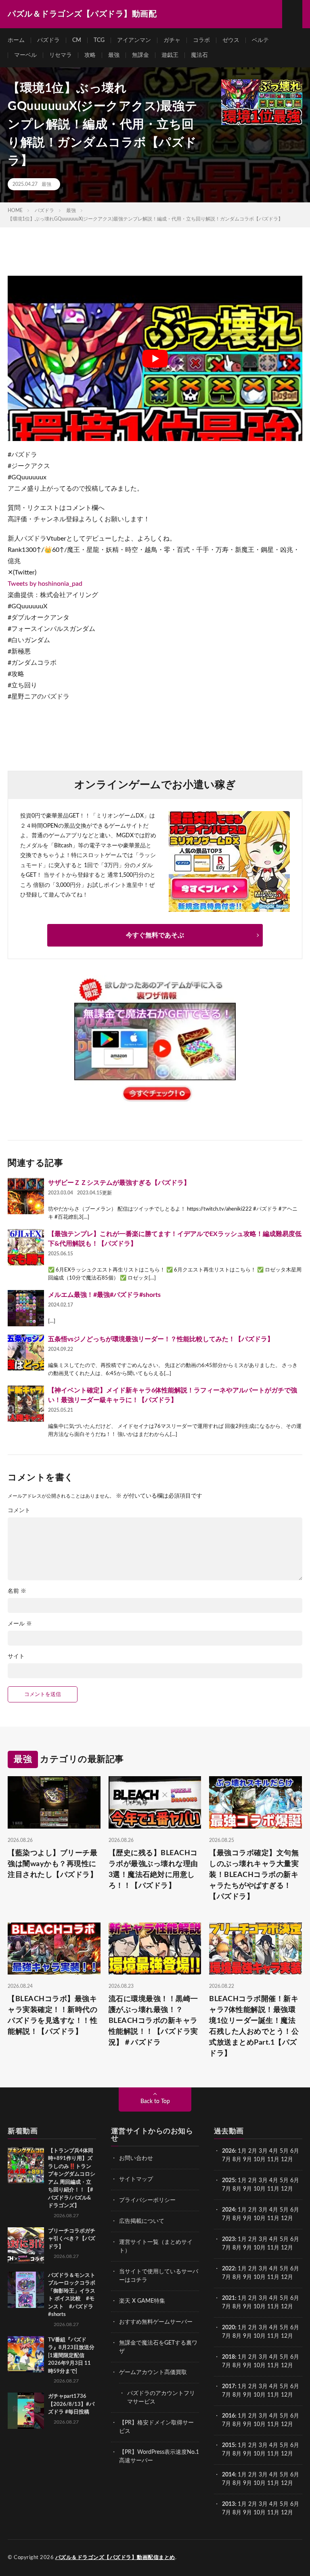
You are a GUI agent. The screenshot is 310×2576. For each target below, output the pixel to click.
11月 (273, 2189)
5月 (284, 2151)
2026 (228, 2151)
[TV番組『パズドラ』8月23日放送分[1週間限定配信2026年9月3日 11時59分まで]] (26, 2354)
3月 (263, 2151)
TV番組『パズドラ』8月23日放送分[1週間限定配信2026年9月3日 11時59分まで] (71, 2356)
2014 (228, 2475)
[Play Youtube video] (155, 358)
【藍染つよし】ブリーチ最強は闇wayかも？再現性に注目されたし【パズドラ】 (52, 1864)
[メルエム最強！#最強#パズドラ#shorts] (26, 1308)
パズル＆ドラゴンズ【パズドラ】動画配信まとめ (115, 2558)
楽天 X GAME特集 (142, 2301)
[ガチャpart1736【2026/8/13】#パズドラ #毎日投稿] (26, 2411)
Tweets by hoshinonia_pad (45, 584)
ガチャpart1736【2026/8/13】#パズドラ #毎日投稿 (71, 2404)
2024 (228, 2210)
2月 (253, 2151)
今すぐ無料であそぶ (155, 935)
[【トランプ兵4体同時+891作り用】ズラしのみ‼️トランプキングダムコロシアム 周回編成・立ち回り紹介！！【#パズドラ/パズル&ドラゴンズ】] (26, 2165)
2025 (228, 2181)
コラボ (201, 40)
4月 (274, 2151)
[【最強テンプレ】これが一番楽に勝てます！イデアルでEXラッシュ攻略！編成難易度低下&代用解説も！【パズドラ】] (26, 1247)
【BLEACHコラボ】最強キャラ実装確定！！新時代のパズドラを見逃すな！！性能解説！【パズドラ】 (52, 2015)
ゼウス (231, 40)
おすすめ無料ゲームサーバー (156, 2322)
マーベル (25, 55)
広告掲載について (142, 2221)
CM (77, 40)
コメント (19, 1511)
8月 (237, 2160)
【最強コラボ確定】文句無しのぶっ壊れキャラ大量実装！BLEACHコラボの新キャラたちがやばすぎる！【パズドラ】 (254, 1875)
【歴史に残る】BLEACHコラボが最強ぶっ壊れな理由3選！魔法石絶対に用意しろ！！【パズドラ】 (153, 1870)
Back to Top (155, 2102)
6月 (295, 2151)
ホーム (16, 40)
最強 (114, 55)
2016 (228, 2416)
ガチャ (172, 40)
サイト (16, 1656)
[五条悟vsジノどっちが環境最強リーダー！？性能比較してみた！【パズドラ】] (26, 1353)
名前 (17, 1591)
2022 (228, 2269)
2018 (228, 2357)
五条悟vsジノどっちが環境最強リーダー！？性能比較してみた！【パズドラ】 (161, 1339)
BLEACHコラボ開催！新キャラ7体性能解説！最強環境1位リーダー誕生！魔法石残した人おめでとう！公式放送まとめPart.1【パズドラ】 (254, 2026)
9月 (247, 2189)
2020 (228, 2328)
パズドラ (48, 40)
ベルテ (260, 40)
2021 (228, 2298)
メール (20, 1624)
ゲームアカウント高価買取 (153, 2372)
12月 (287, 2189)
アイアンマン (134, 40)
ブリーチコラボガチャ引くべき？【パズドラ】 (72, 2239)
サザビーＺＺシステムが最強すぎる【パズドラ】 (119, 1183)
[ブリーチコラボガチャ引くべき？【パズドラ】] (26, 2245)
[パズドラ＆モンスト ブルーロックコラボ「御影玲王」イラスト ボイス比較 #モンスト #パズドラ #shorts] (26, 2290)
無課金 (140, 55)
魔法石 (199, 55)
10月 (260, 2189)
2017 (228, 2387)
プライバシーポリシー (147, 2200)
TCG (99, 40)
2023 (228, 2239)
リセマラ (61, 55)
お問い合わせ (136, 2158)
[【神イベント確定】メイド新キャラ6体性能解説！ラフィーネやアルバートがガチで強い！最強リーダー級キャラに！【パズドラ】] (26, 1404)
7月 (226, 2160)
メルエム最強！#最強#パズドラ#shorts (104, 1295)
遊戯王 (170, 55)
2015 (228, 2445)
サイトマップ (136, 2179)
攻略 (90, 55)
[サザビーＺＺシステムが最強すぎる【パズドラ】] (26, 1196)
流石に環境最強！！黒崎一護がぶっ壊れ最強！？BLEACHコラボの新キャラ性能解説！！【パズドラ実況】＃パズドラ (153, 2021)
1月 (242, 2151)
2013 (228, 2504)
